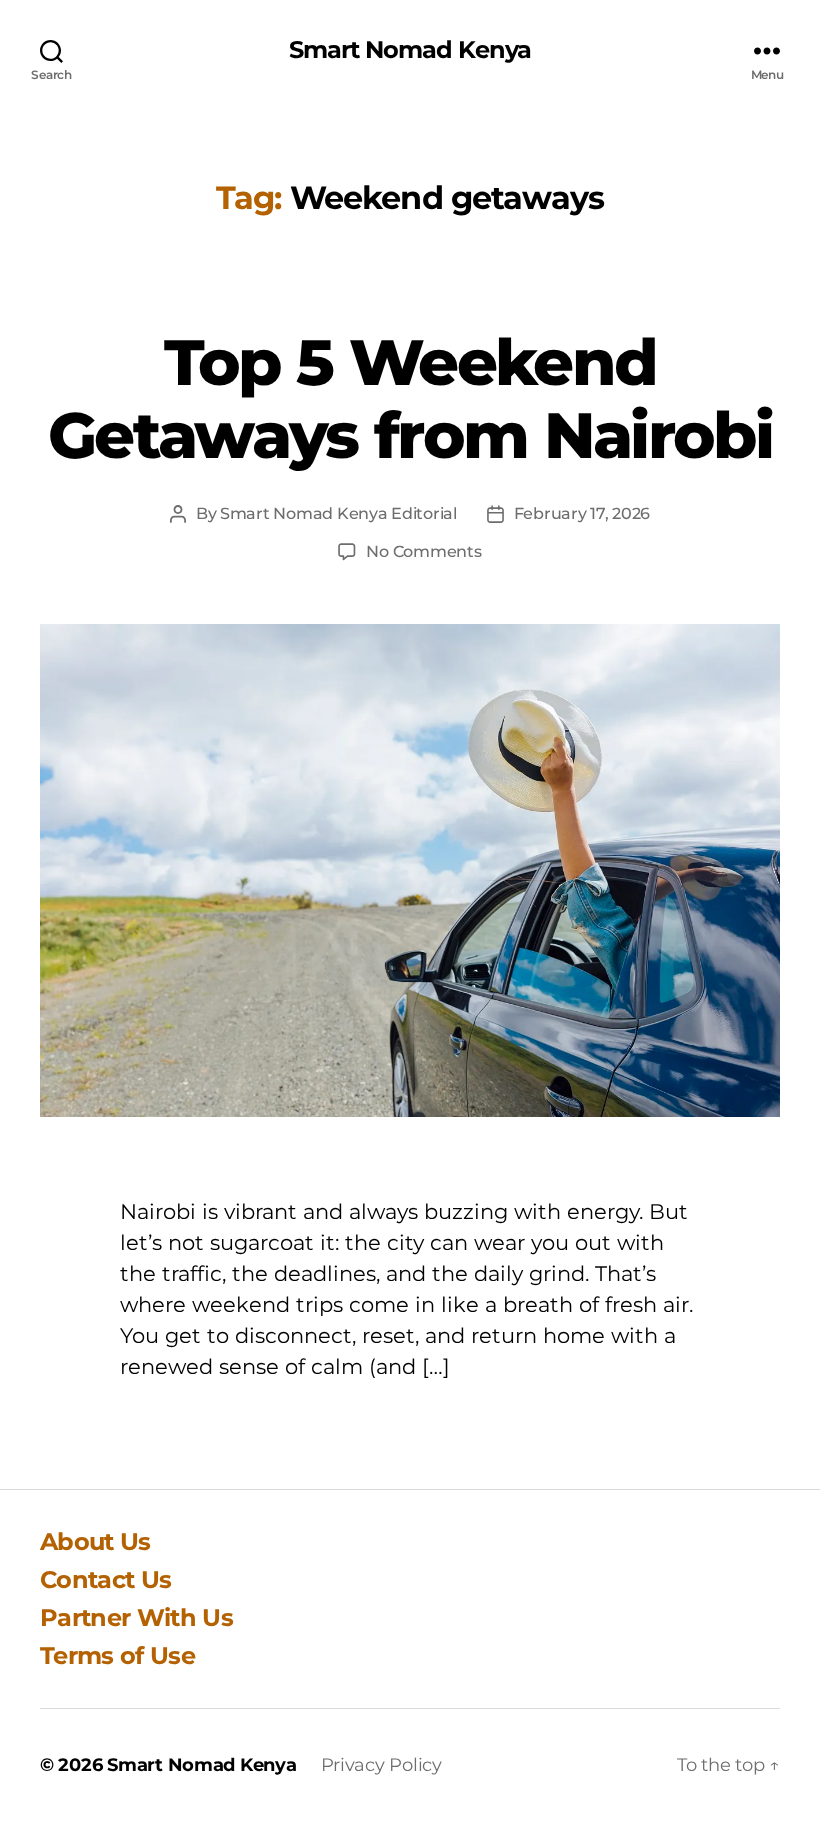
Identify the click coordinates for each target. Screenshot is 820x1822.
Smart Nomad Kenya (409, 50)
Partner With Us (136, 1617)
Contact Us (105, 1579)
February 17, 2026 (582, 513)
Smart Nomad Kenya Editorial (338, 513)
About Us (95, 1541)
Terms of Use (117, 1655)
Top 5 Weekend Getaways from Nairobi (410, 398)
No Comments (423, 551)
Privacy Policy (381, 1765)
